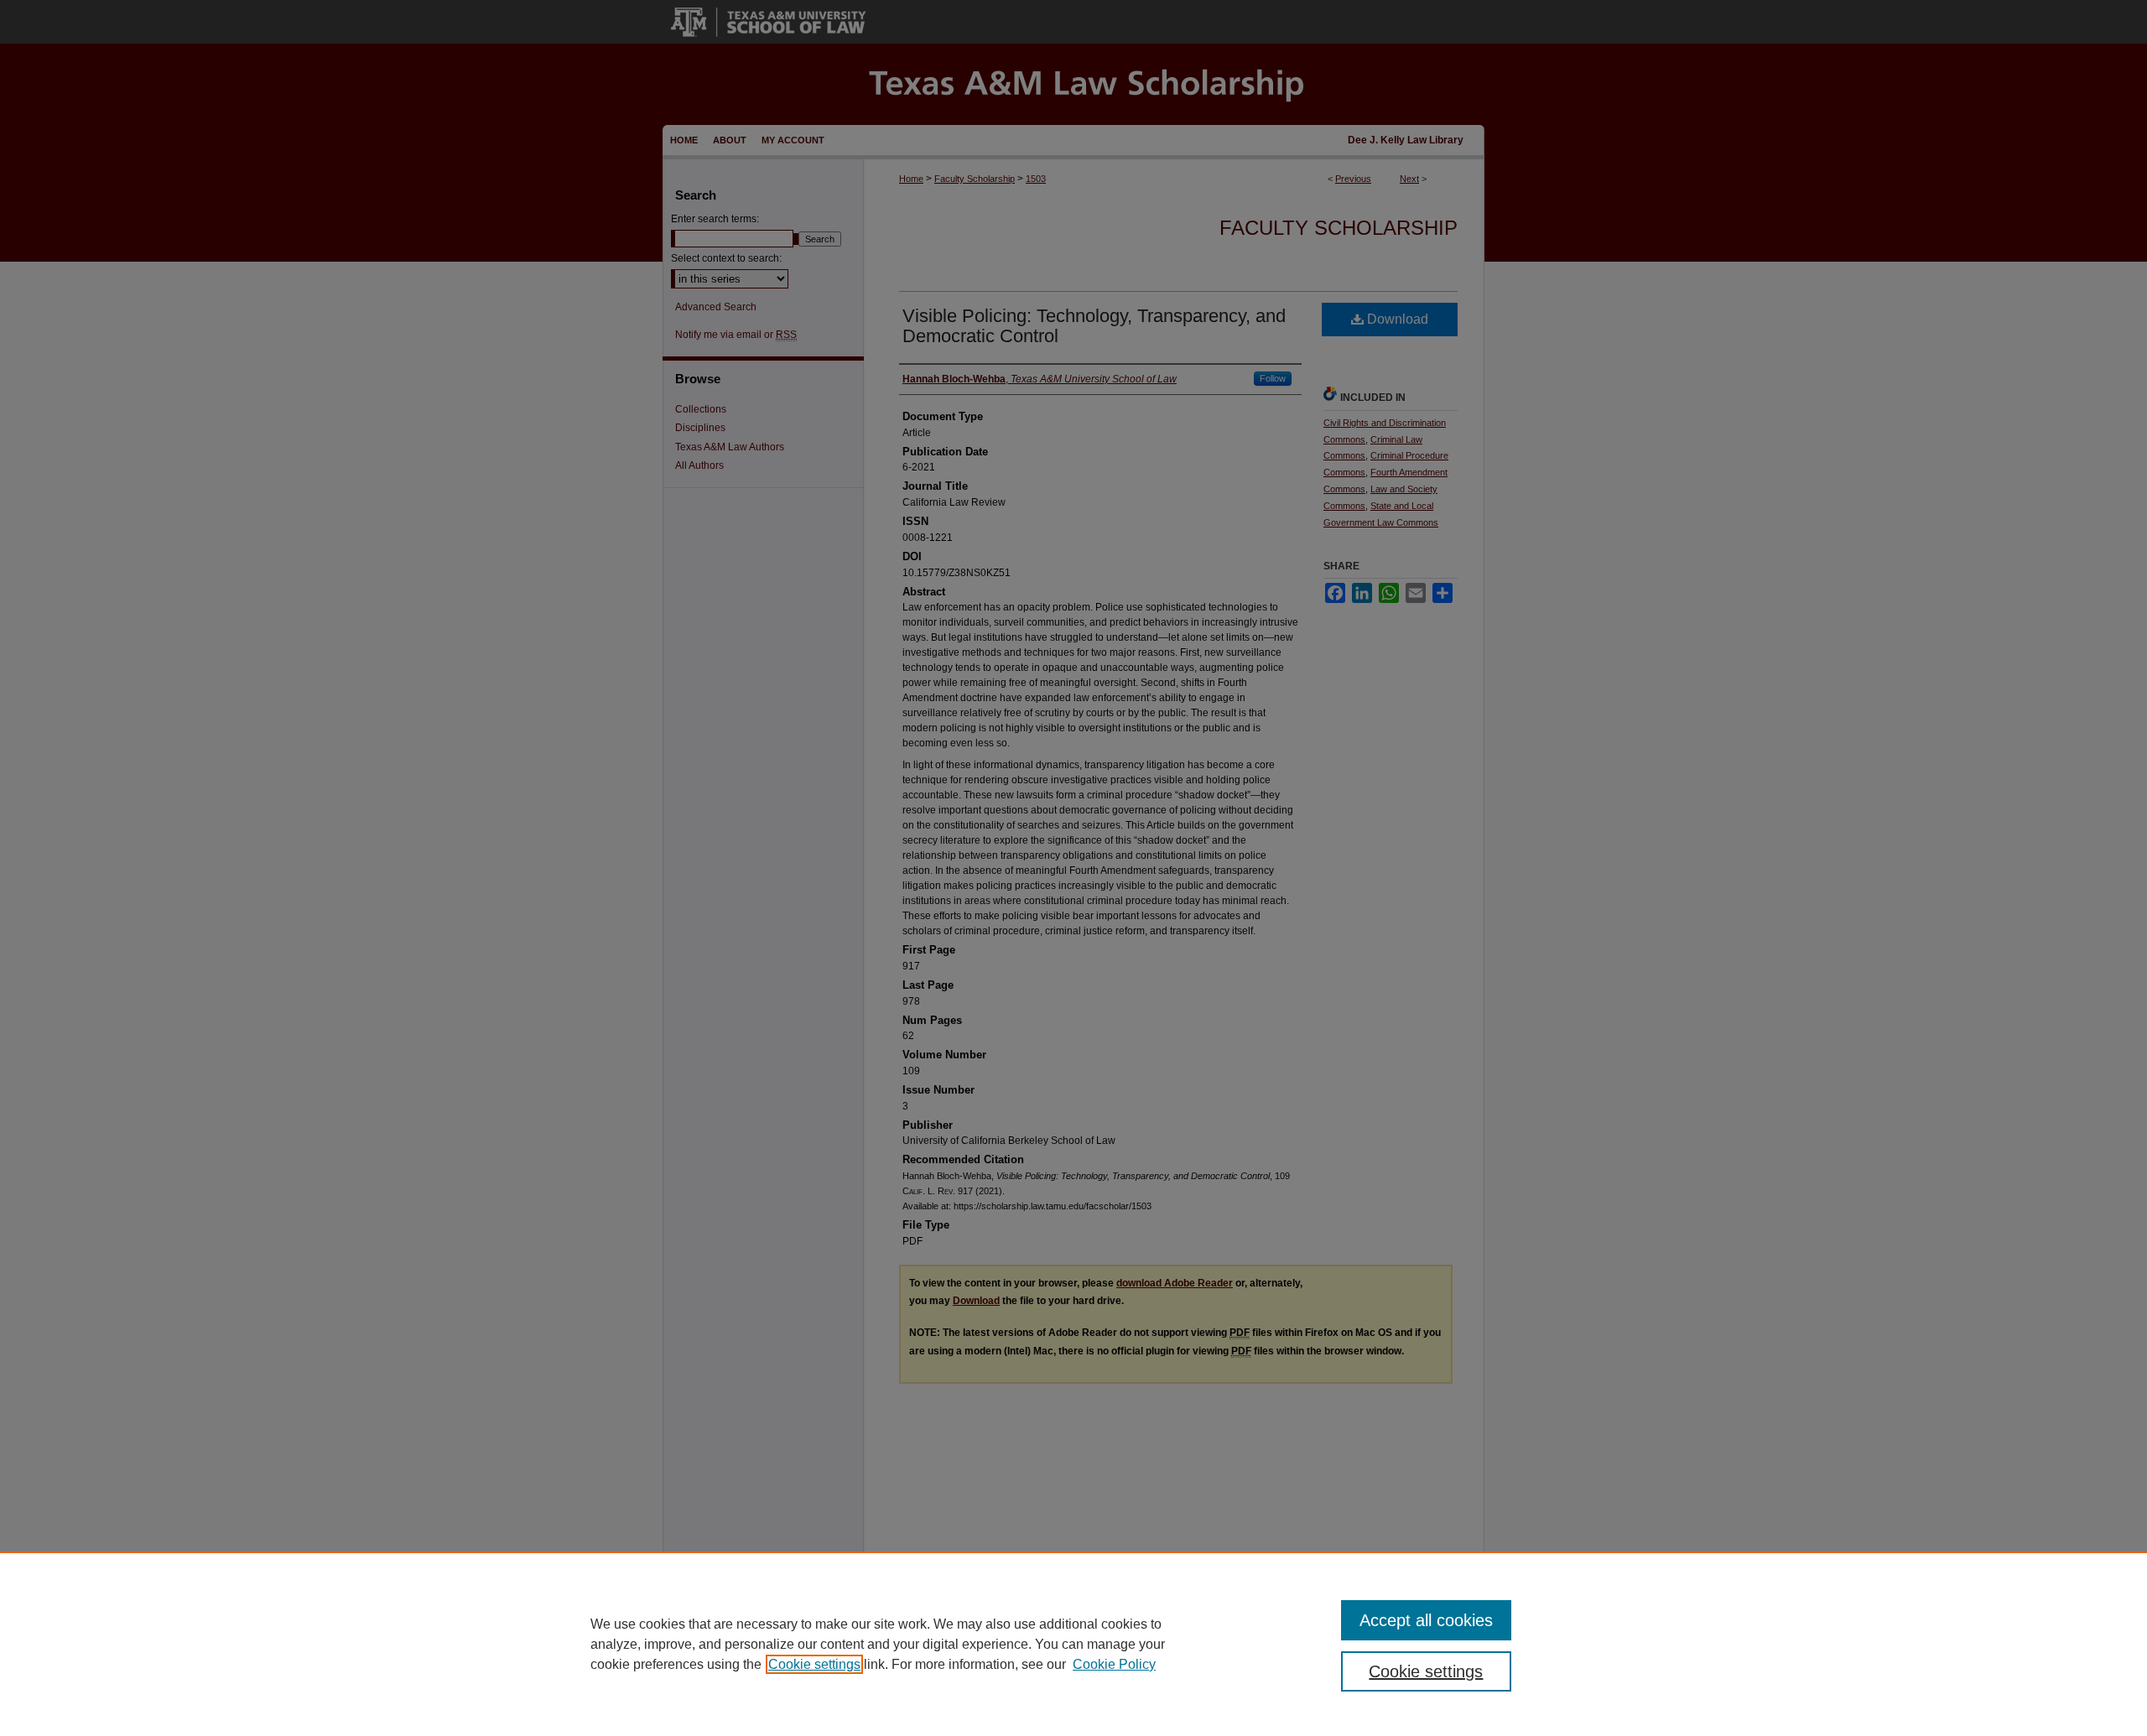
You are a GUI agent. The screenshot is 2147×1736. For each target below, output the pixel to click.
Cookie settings (814, 1664)
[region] (1073, 1644)
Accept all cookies (1426, 1620)
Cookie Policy (1114, 1664)
